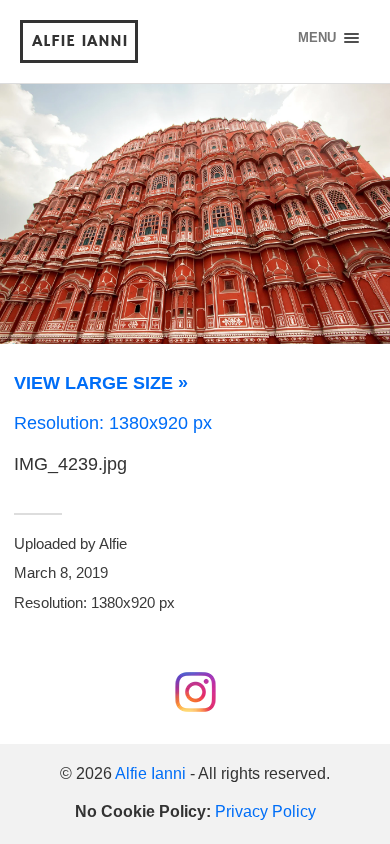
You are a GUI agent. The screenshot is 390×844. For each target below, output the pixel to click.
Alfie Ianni (80, 41)
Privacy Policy (265, 811)
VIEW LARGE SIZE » (101, 383)
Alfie (113, 543)
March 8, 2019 (61, 572)
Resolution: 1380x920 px (113, 423)
